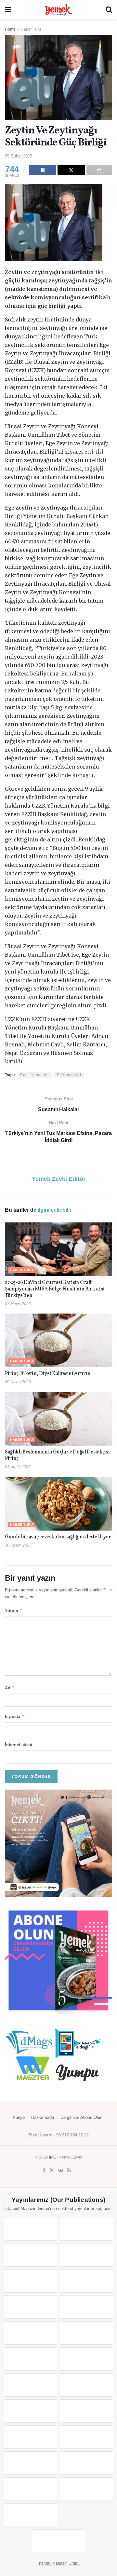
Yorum (14, 1610)
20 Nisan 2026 (18, 1382)
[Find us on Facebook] (44, 2171)
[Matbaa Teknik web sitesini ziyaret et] (86, 2463)
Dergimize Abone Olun (81, 2117)
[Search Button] (109, 10)
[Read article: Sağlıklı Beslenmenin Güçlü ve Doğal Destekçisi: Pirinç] (58, 1419)
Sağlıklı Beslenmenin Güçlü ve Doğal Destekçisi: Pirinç (58, 1455)
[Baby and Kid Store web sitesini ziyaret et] (86, 2437)
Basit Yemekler (34, 1075)
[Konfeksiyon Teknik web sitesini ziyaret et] (31, 2359)
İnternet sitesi (19, 1745)
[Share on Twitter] (71, 170)
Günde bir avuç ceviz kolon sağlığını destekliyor (58, 1537)
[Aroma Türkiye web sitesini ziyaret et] (31, 2333)
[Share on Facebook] (42, 170)
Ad (10, 1688)
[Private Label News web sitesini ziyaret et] (86, 2229)
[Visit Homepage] (58, 10)
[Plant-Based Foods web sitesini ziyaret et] (86, 2307)
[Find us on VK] (61, 2171)
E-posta (15, 1716)
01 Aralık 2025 (18, 1467)
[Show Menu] (8, 10)
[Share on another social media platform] (99, 170)
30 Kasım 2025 (18, 1545)
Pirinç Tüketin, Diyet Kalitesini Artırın (48, 1374)
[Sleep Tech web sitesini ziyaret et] (31, 2385)
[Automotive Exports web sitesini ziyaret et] (86, 2489)
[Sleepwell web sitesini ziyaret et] (86, 2359)
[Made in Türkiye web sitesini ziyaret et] (31, 2515)
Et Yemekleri (69, 1075)
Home (10, 29)
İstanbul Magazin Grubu (58, 2563)
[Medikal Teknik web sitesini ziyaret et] (86, 2255)
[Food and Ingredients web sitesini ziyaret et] (31, 2307)
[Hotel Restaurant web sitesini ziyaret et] (86, 2281)
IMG (53, 2157)
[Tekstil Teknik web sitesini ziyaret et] (86, 2333)
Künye (19, 2117)
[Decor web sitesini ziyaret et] (86, 2385)
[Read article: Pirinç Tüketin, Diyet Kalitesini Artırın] (58, 1340)
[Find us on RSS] (69, 2171)
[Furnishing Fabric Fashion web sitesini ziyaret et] (86, 2411)
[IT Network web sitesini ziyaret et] (31, 2463)
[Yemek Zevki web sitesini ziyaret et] (31, 2281)
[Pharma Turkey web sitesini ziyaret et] (31, 2255)
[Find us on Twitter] (52, 2171)
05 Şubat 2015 (19, 156)
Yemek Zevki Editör (59, 1179)
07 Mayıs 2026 (18, 1304)
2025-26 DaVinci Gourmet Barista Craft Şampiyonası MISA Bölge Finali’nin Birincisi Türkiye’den (55, 1289)
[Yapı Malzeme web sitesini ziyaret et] (31, 2489)
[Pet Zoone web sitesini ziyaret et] (58, 2541)
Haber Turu (31, 29)
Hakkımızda (43, 2117)
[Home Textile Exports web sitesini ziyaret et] (31, 2411)
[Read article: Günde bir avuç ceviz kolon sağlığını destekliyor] (58, 1504)
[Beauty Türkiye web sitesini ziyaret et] (31, 2229)
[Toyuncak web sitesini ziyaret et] (31, 2437)
